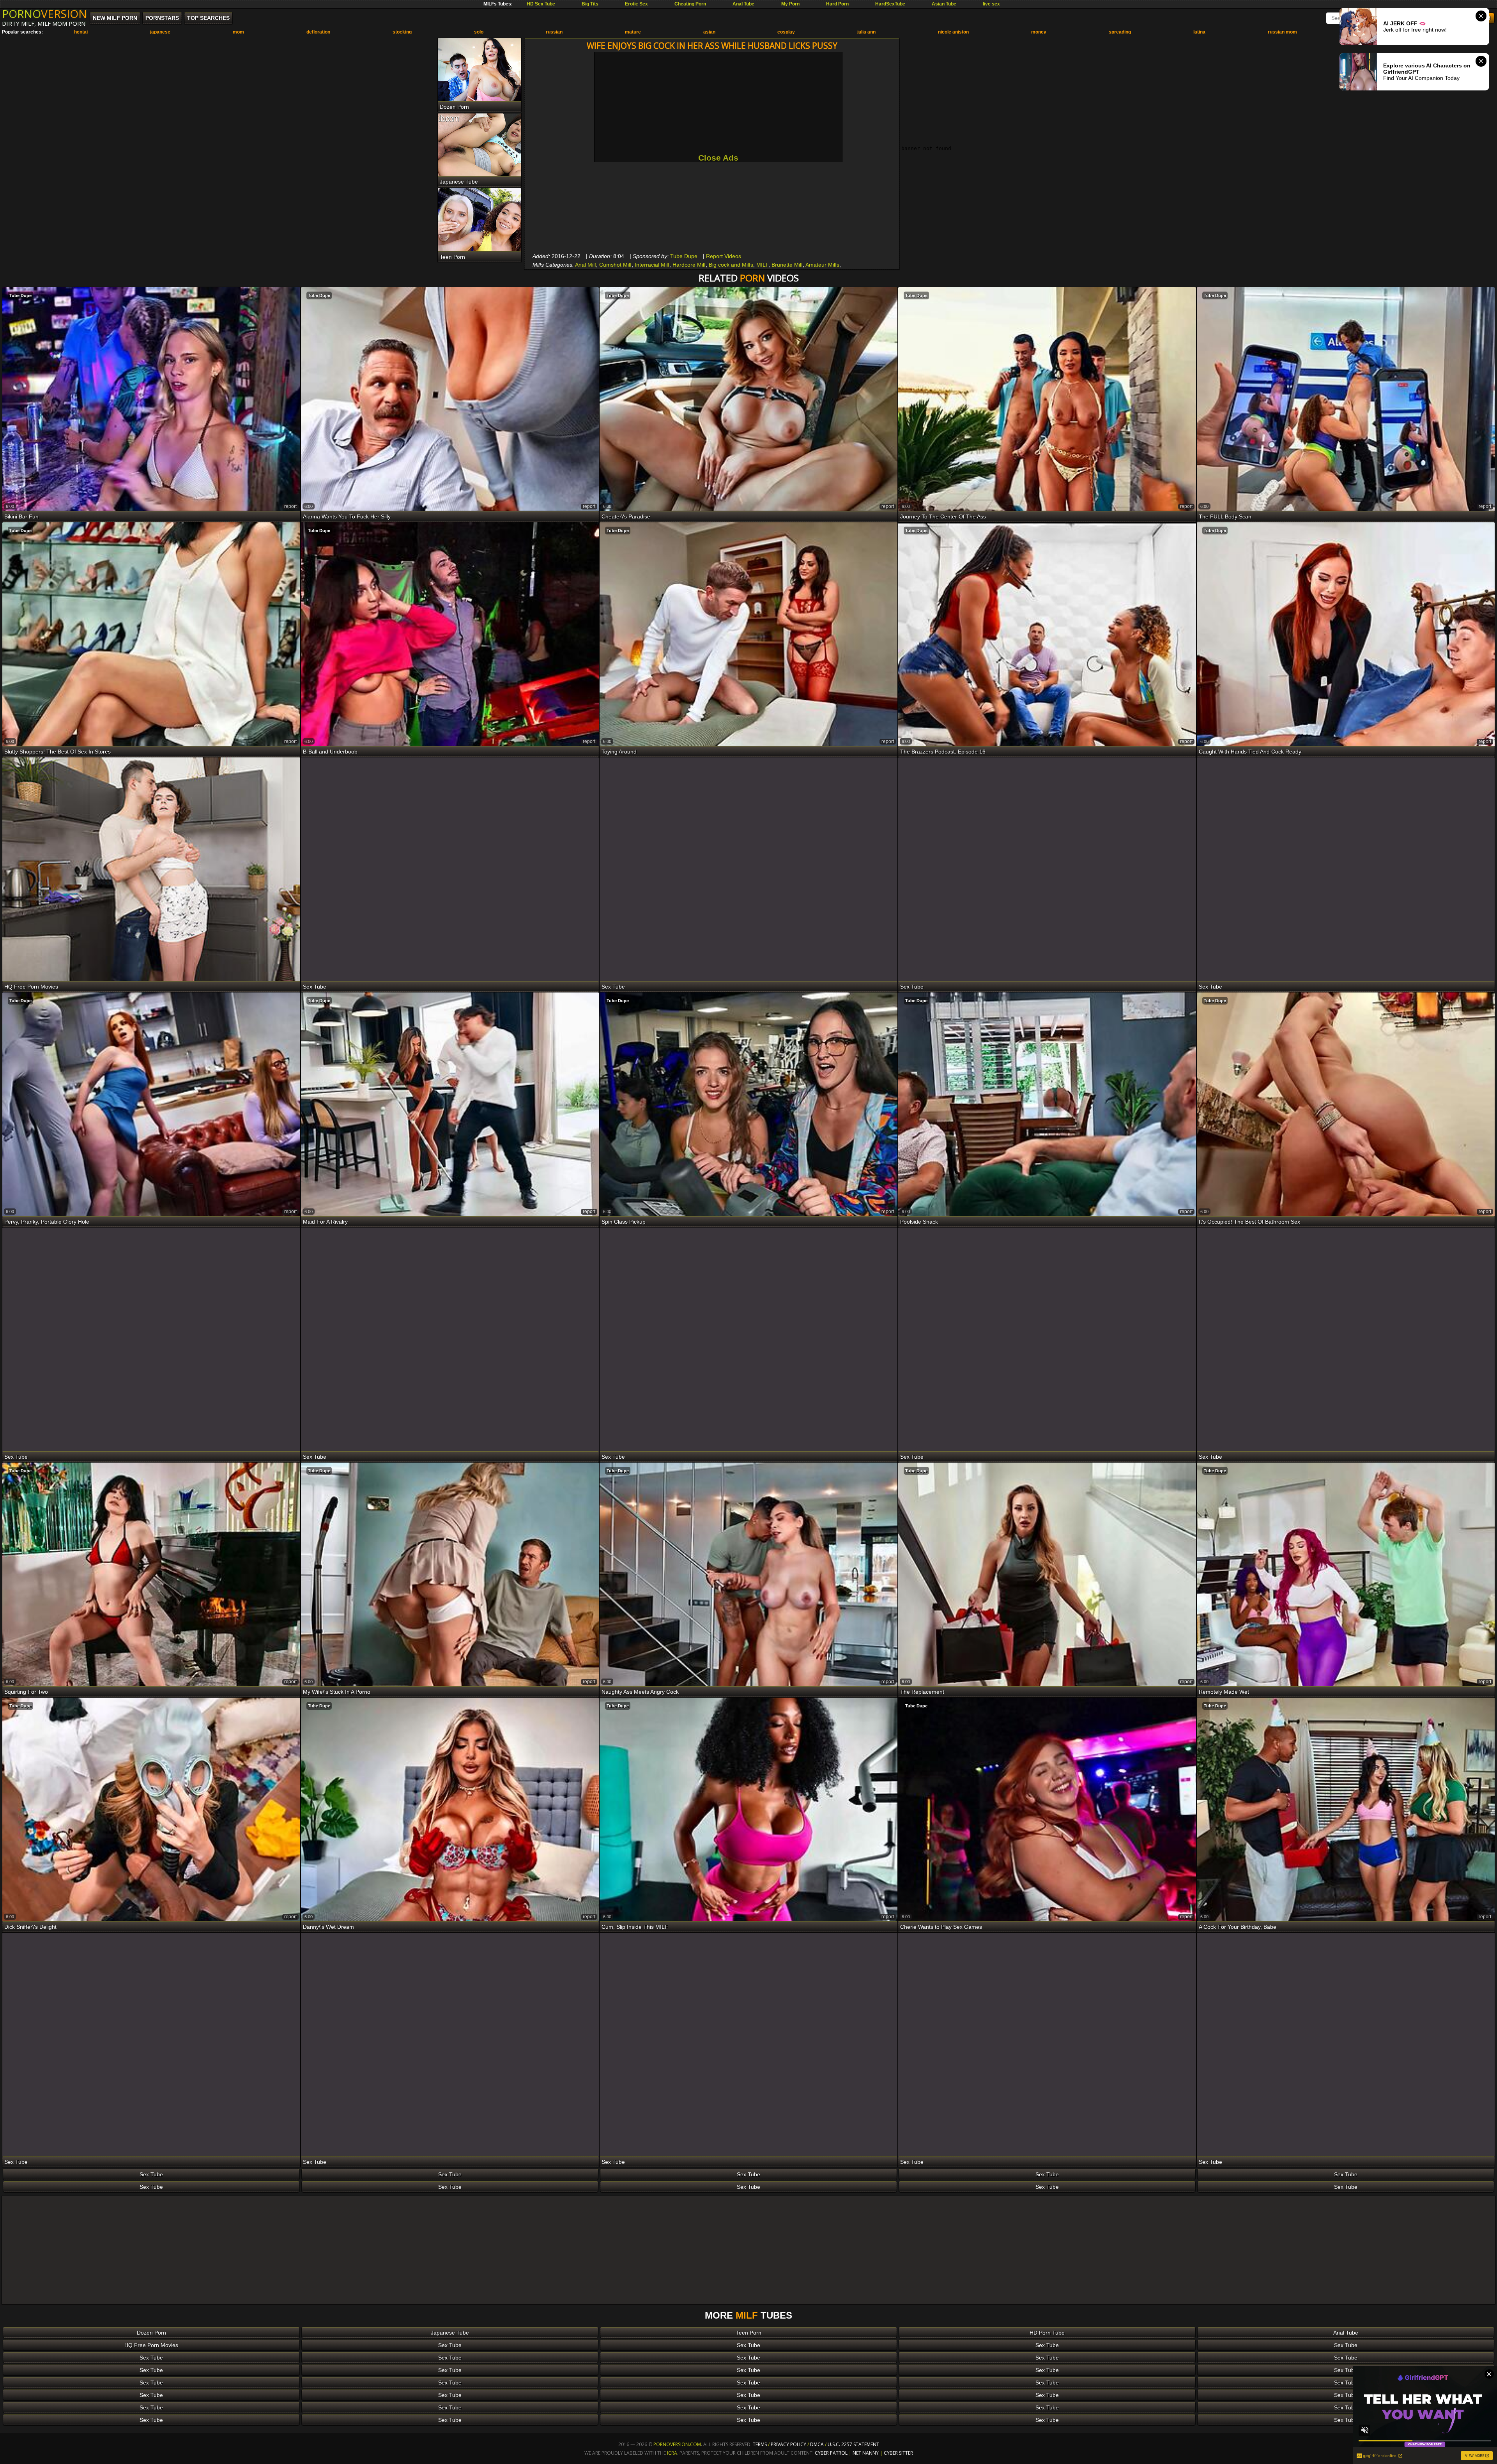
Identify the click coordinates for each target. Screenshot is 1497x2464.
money (1039, 32)
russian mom (1282, 32)
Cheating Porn (690, 4)
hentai (81, 32)
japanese (160, 32)
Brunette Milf (787, 265)
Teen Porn (749, 2333)
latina (1199, 32)
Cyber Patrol (831, 2453)
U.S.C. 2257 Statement (853, 2444)
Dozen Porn (151, 2333)
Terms (760, 2444)
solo (479, 32)
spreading (1120, 32)
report (290, 506)
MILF (762, 265)
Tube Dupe (684, 256)
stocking (402, 32)
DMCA (817, 2444)
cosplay (786, 32)
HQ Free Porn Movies (151, 2345)
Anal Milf (586, 265)
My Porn (790, 4)
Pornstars (162, 18)
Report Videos (724, 256)
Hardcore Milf (689, 265)
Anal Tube (743, 4)
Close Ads (718, 158)
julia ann (866, 32)
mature (633, 32)
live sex (991, 4)
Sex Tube (151, 2174)
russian (554, 32)
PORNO (44, 14)
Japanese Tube (450, 2333)
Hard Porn (837, 4)
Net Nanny (866, 2453)
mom (238, 32)
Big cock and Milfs (731, 265)
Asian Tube (944, 4)
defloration (318, 32)
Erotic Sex (636, 4)
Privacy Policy (789, 2444)
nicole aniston (953, 32)
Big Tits (590, 4)
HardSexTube (890, 4)
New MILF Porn (115, 18)
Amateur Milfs (822, 265)
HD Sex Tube (541, 4)
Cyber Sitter (898, 2453)
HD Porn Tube (1047, 2333)
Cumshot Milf (615, 265)
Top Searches (208, 18)
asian (709, 32)
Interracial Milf (652, 265)
